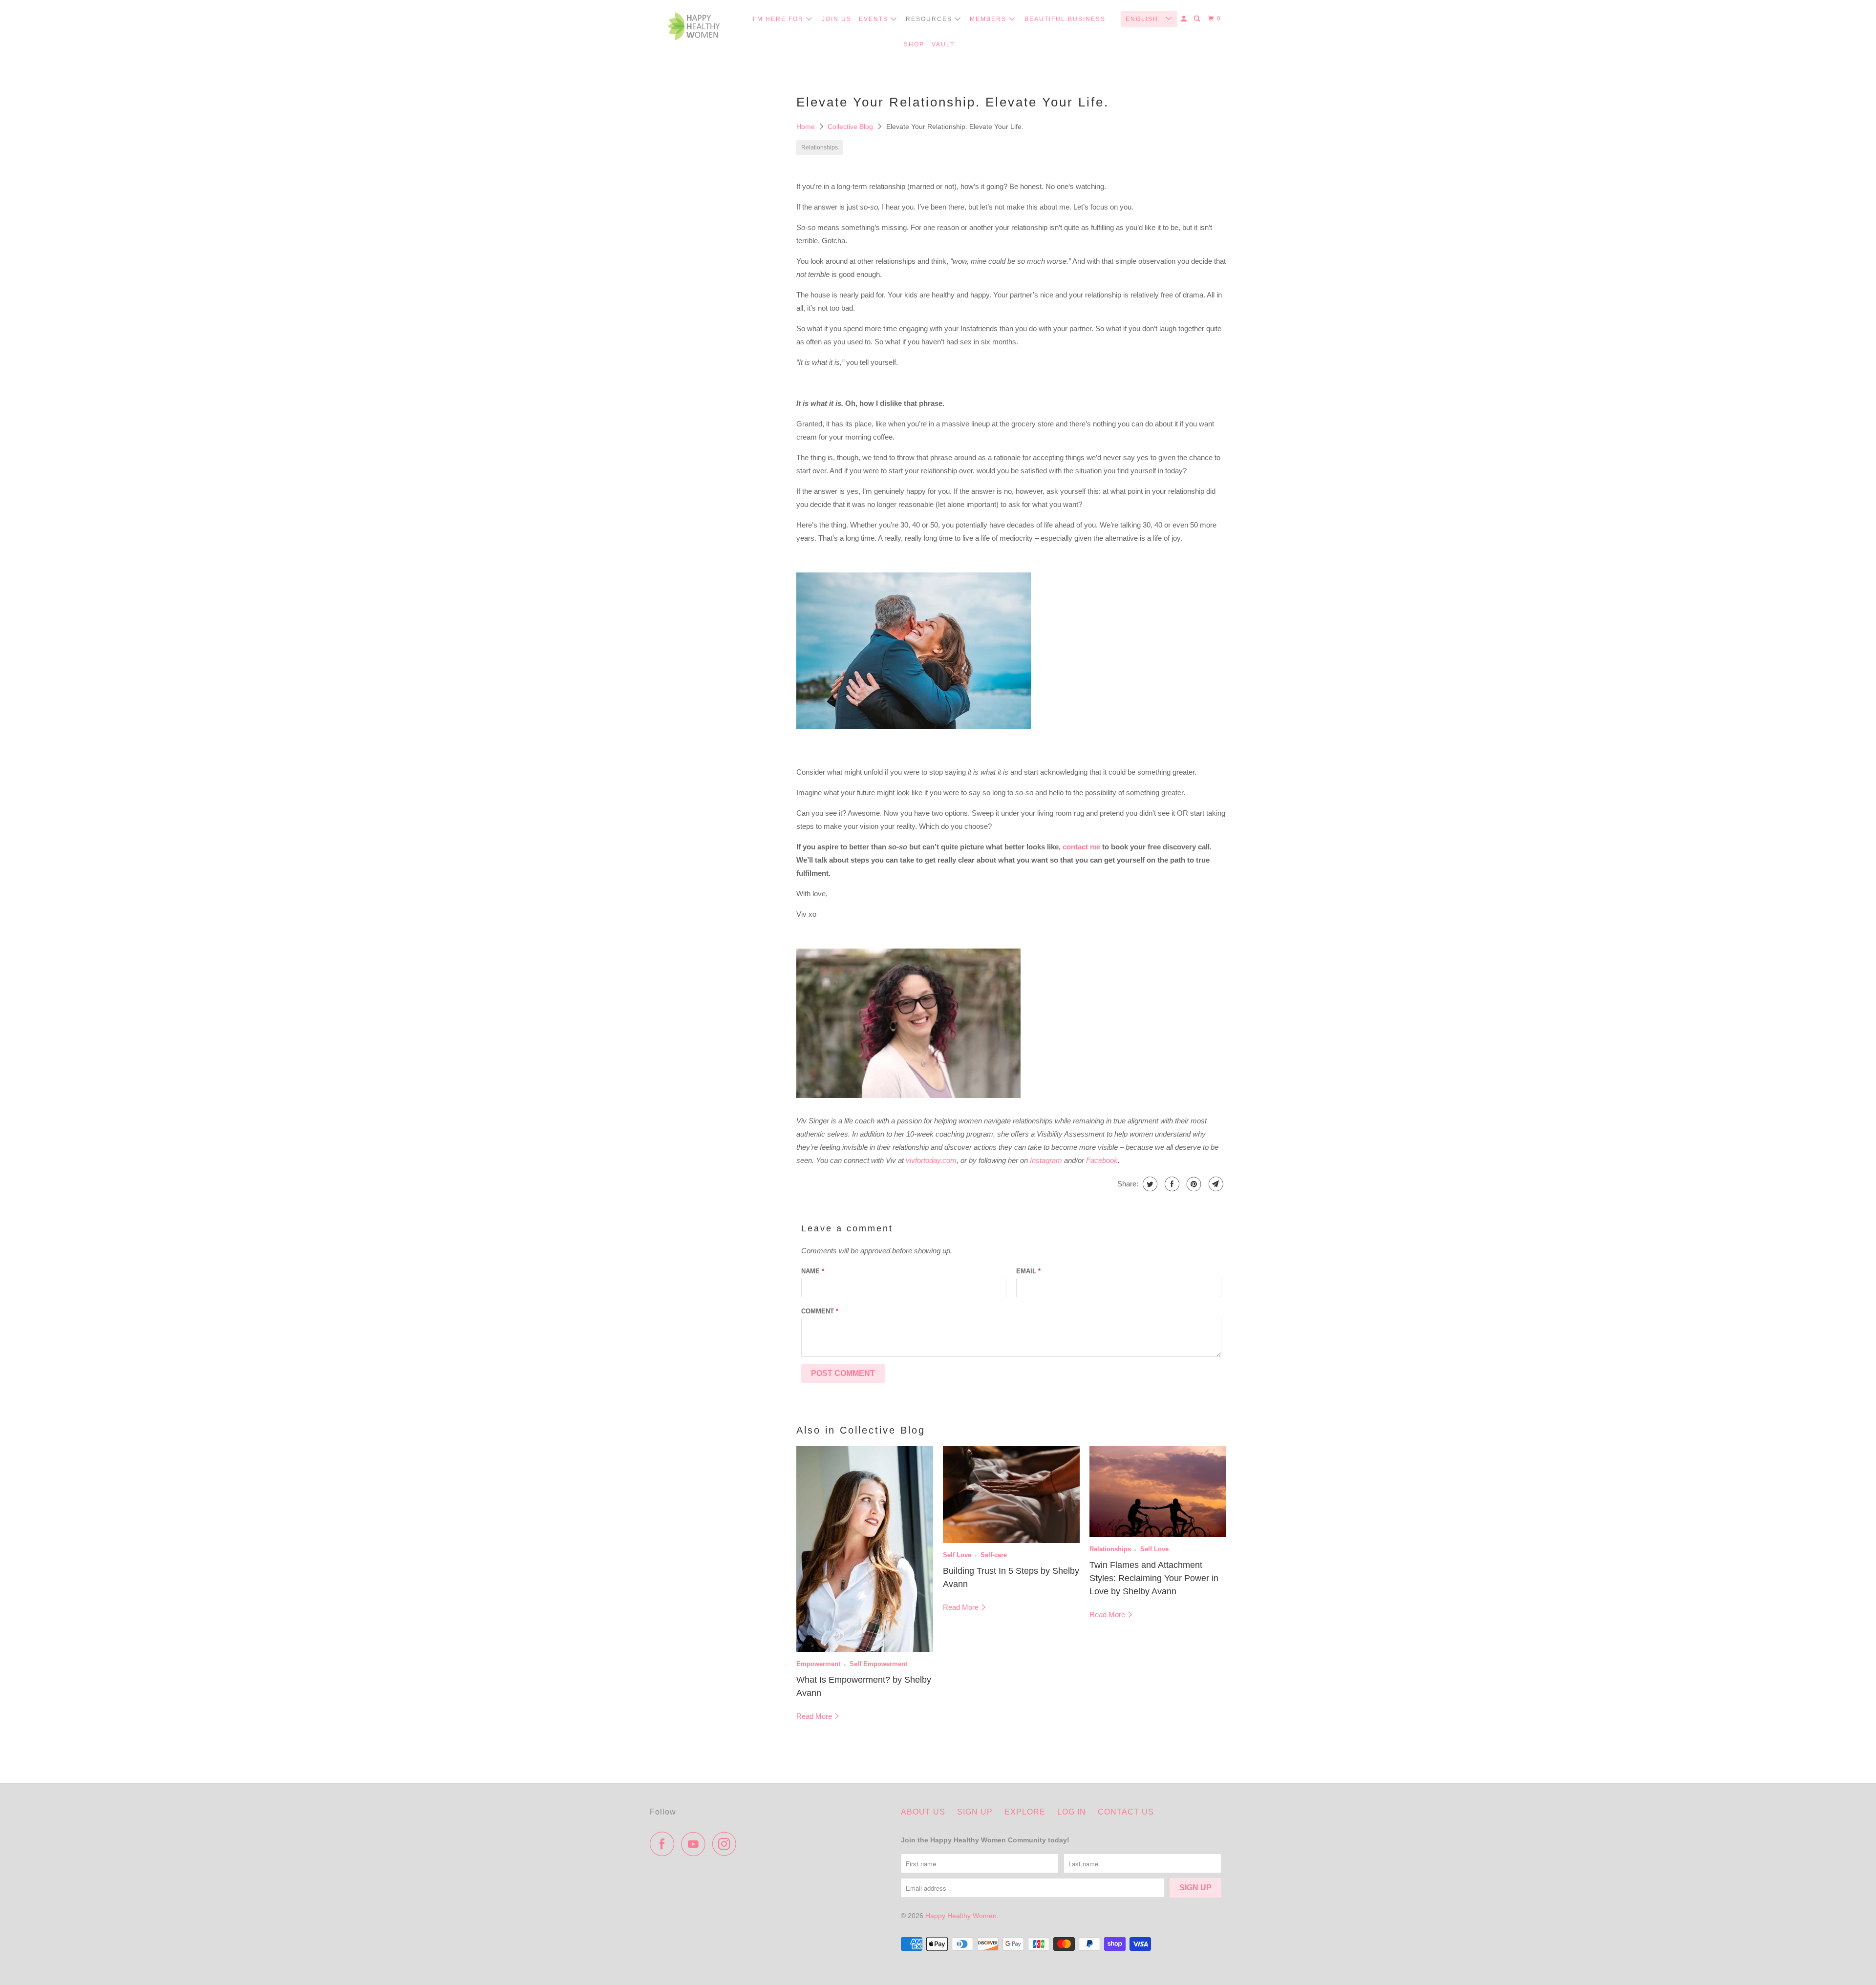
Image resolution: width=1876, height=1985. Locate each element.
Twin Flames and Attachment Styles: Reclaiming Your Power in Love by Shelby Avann (1154, 1578)
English (1143, 19)
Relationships (820, 148)
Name (813, 1271)
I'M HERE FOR (779, 19)
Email (1028, 1271)
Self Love (957, 1555)
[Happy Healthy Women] (694, 29)
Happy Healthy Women (961, 1916)
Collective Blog (851, 127)
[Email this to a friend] (1215, 1184)
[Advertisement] (718, 294)
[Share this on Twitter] (1149, 1184)
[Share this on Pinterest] (1193, 1184)
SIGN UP (975, 1812)
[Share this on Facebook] (1171, 1184)
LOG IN (1072, 1812)
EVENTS (875, 19)
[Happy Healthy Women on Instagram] (727, 1844)
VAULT (943, 44)
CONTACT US (1126, 1812)
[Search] (1198, 19)
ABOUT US (923, 1812)
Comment (820, 1311)
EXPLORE (1025, 1812)
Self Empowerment (878, 1664)
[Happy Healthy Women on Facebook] (664, 1844)
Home (807, 127)
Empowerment (818, 1664)
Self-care (994, 1555)
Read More (815, 1716)
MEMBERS (989, 19)
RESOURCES (930, 19)
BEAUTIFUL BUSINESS (1065, 19)
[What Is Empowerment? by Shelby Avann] (865, 1549)
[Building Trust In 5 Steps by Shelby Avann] (1011, 1495)
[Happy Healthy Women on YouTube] (696, 1844)
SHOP (914, 44)
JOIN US (837, 19)
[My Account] (1185, 19)
